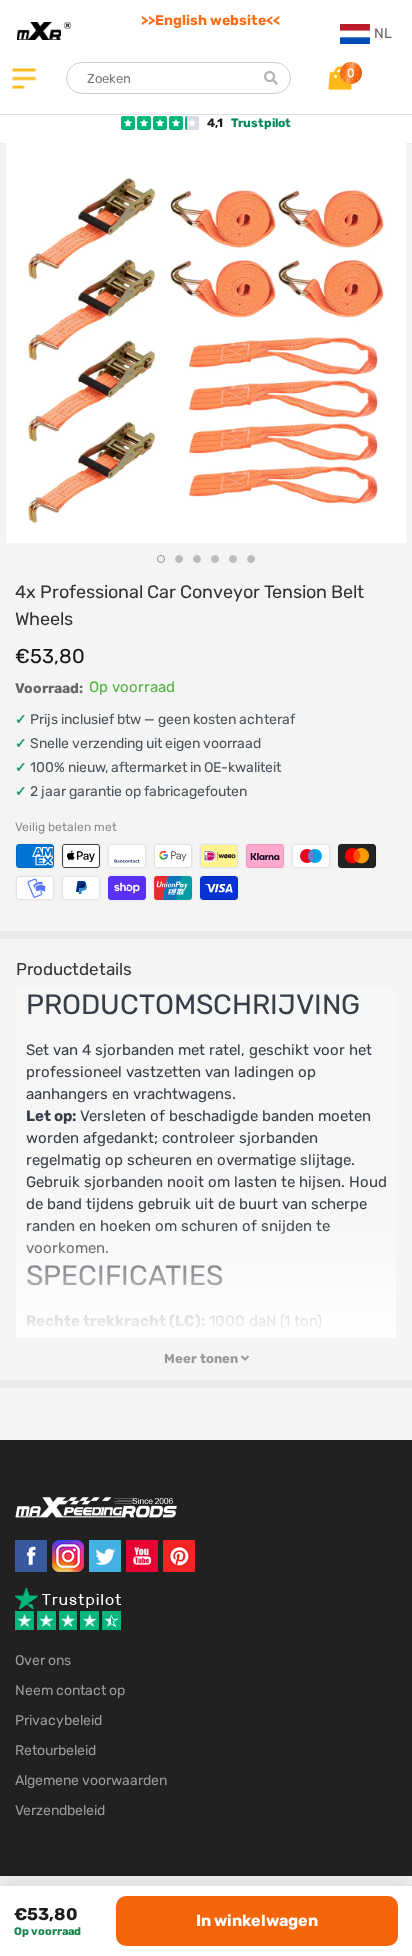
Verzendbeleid (60, 1810)
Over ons (43, 1660)
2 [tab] (179, 559)
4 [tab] (215, 559)
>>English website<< (210, 20)
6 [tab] (251, 559)
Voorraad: (49, 688)
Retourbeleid (55, 1750)
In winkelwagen (257, 1920)
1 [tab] (161, 559)
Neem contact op (70, 1690)
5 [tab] (233, 559)
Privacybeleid (58, 1720)
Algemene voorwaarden (91, 1780)
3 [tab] (197, 559)
